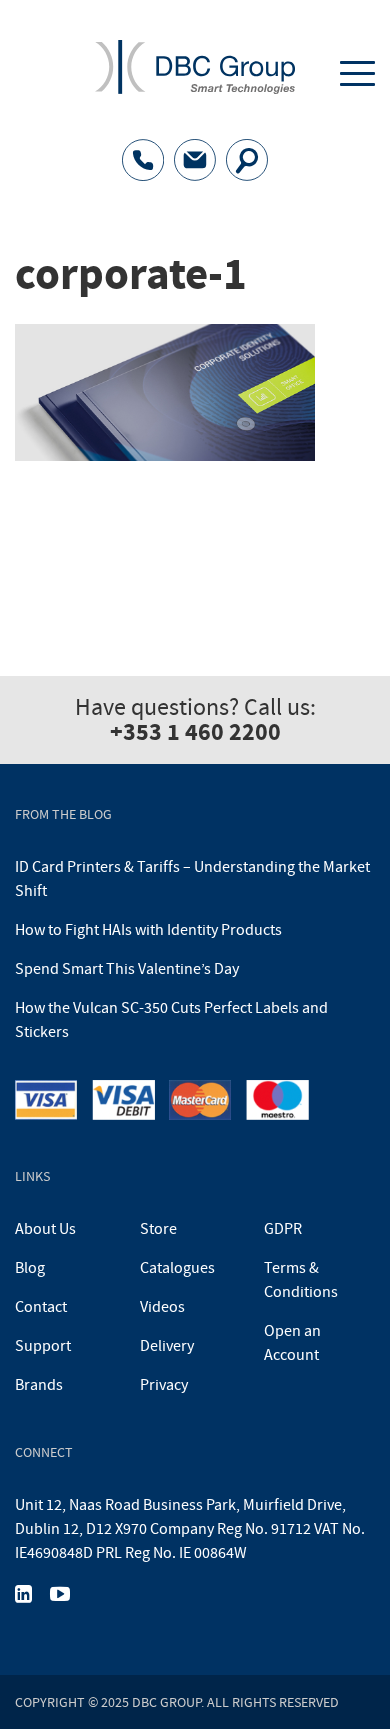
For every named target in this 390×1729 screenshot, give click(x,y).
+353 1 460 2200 (195, 732)
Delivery (167, 1346)
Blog (30, 1268)
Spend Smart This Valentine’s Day (127, 969)
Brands (39, 1385)
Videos (162, 1307)
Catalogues (177, 1268)
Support (43, 1346)
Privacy (164, 1385)
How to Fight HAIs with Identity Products (148, 930)
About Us (45, 1229)
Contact (41, 1307)
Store (158, 1229)
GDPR (283, 1229)
